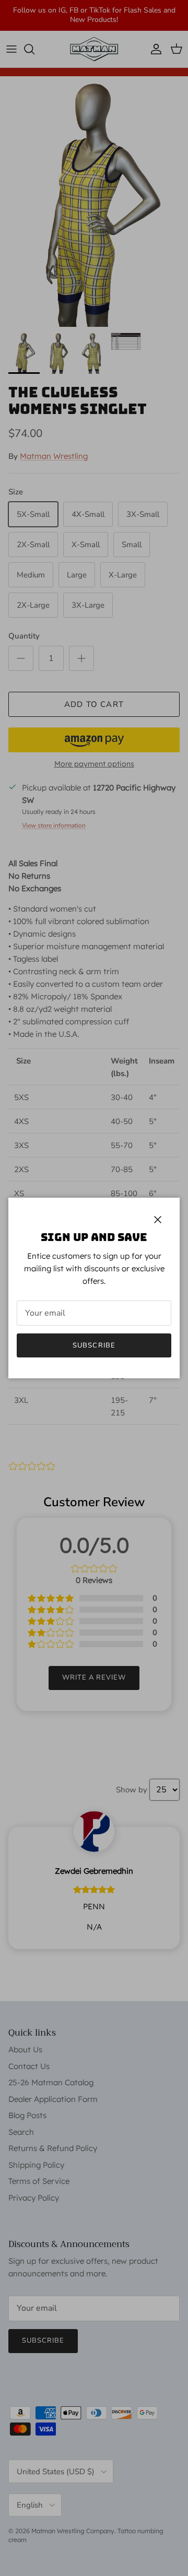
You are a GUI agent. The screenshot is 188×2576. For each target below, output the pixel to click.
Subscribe (94, 1345)
